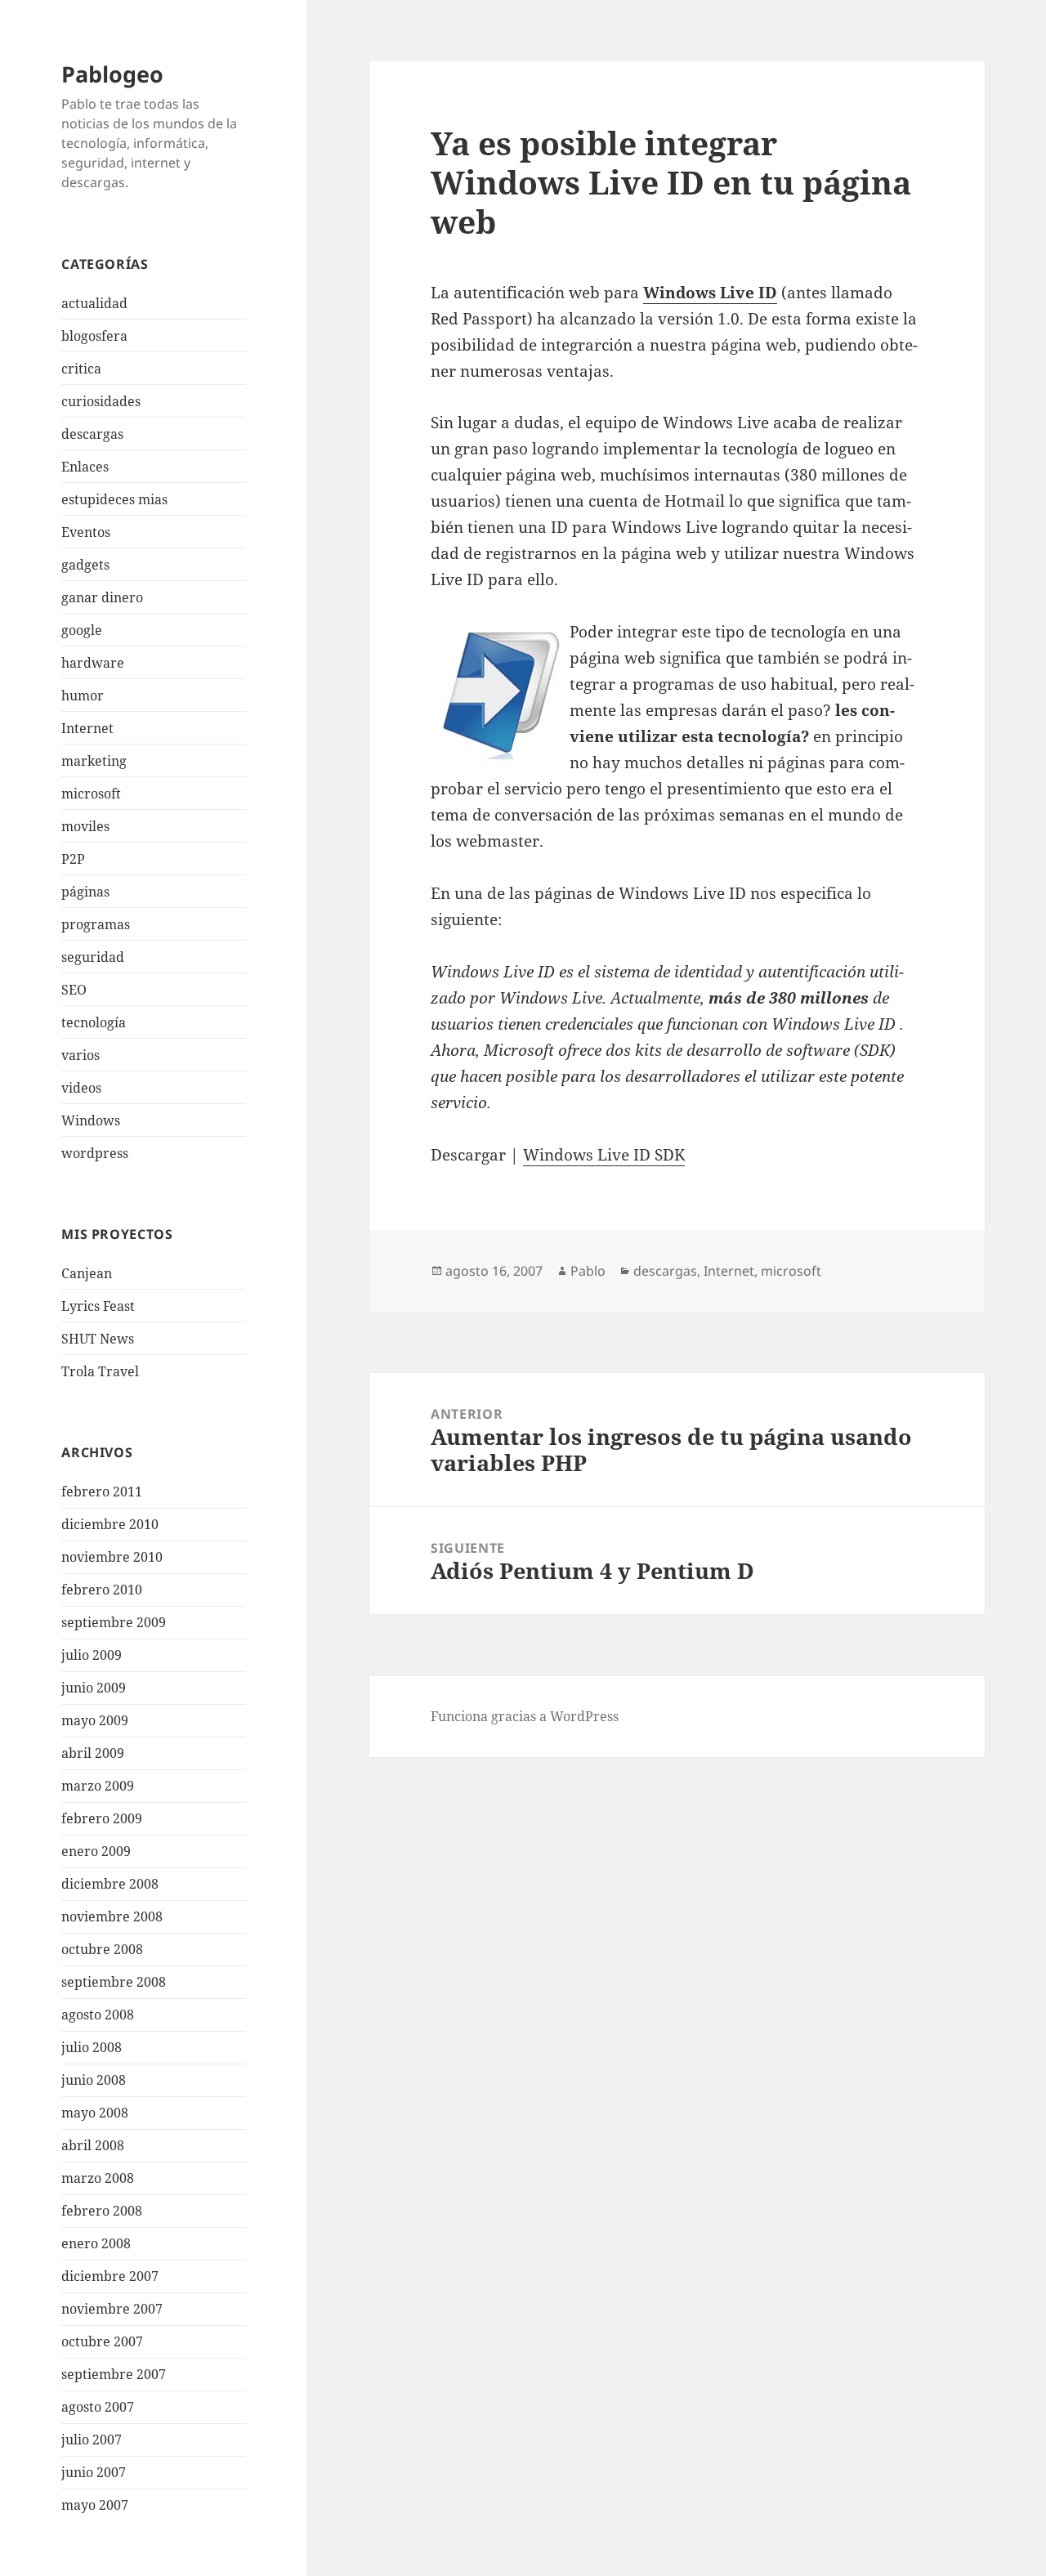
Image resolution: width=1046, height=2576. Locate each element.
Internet (87, 728)
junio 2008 (94, 2080)
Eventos (86, 532)
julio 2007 (92, 2440)
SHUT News (98, 1339)
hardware (93, 663)
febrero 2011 (102, 1491)
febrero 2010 (102, 1590)
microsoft (91, 794)
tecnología (94, 1022)
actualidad (94, 303)
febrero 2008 (102, 2211)
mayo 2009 (95, 1720)
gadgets (85, 565)
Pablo (588, 1271)
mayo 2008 (95, 2113)
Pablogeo (112, 74)
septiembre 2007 (114, 2374)
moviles (85, 826)
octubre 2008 (102, 1949)
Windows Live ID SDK (604, 1155)
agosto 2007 (98, 2407)
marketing (94, 761)
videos (81, 1088)
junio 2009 (94, 1688)
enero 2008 (96, 2243)
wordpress (95, 1153)
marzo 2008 (98, 2178)
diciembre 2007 (110, 2276)
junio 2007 (94, 2472)
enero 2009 (96, 1851)
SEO (74, 990)
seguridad (93, 957)
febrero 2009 (102, 1818)
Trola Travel (100, 1371)
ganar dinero (102, 597)
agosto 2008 (98, 2015)
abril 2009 (93, 1753)
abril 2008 (93, 2145)
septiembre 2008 (114, 1982)
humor (83, 695)
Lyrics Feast (98, 1306)
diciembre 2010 (110, 1524)
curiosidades (101, 401)
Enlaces (85, 467)
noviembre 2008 (112, 1916)
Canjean (87, 1273)
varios (80, 1055)
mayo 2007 (95, 2505)
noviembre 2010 (112, 1557)
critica (81, 369)
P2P (73, 859)
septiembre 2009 (114, 1622)
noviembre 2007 (112, 2309)
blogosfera (94, 336)
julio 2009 (92, 1655)
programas (96, 924)
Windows (91, 1120)
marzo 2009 (98, 1786)
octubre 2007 (102, 2341)
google (82, 630)
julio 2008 (92, 2047)
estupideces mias (114, 499)
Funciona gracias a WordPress (525, 1716)
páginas (85, 892)
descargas (92, 434)
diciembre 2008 (110, 1884)
